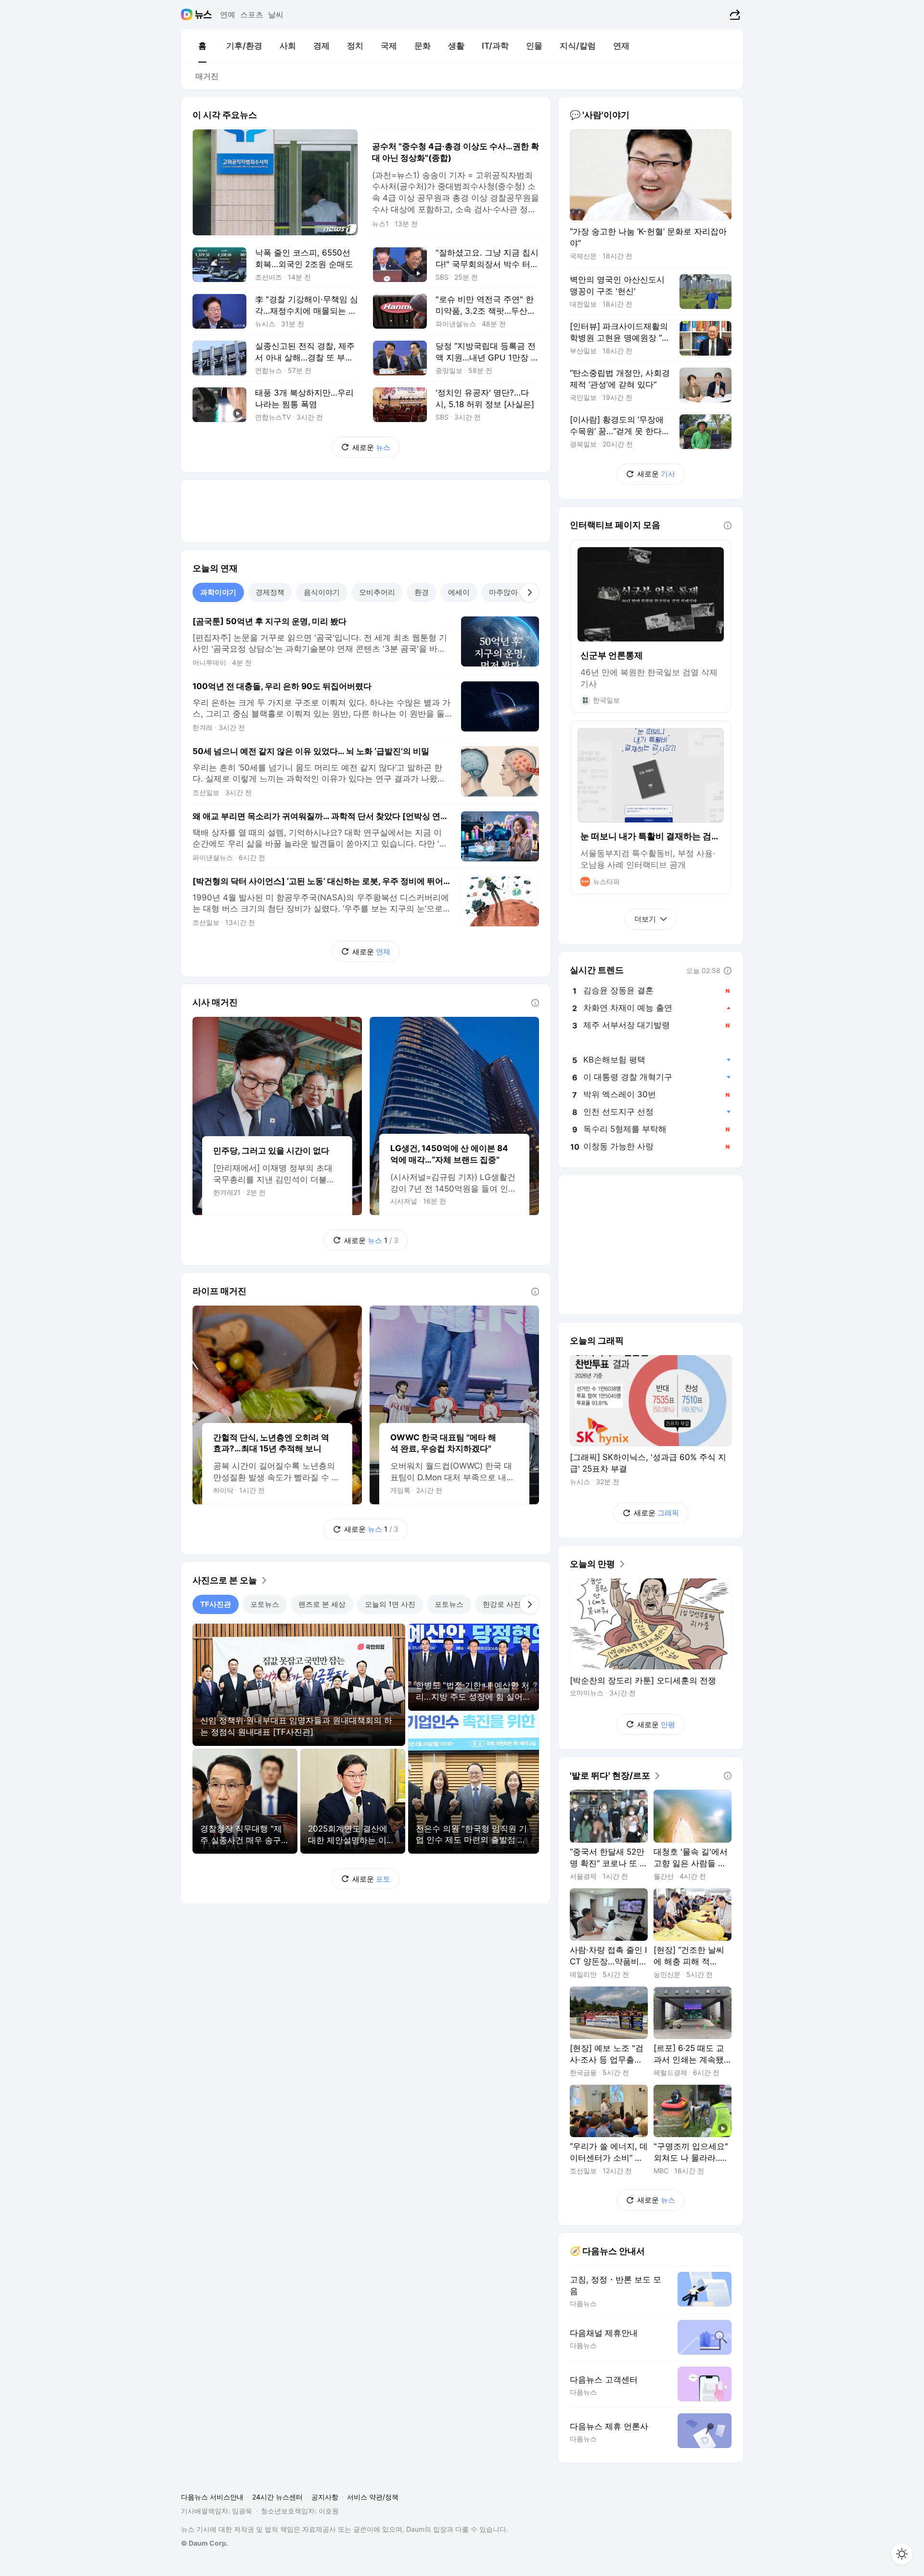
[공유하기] (734, 14)
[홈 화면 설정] (902, 2554)
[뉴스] (203, 14)
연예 (228, 14)
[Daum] (188, 14)
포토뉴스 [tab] (265, 1604)
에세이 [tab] (459, 592)
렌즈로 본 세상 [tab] (322, 1604)
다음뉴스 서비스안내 (212, 2497)
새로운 (371, 447)
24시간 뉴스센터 (277, 2497)
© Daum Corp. (205, 2543)
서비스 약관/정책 (373, 2497)
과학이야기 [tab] (218, 592)
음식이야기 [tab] (322, 592)
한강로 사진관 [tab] (505, 1604)
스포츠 (252, 14)
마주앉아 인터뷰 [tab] (515, 592)
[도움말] (535, 1003)
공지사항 (325, 2497)
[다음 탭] (529, 592)
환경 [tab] (422, 592)
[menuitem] (202, 46)
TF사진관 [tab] (216, 1604)
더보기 (645, 919)
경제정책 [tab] (270, 592)
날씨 (276, 14)
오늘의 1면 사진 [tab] (390, 1604)
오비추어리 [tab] (377, 592)
